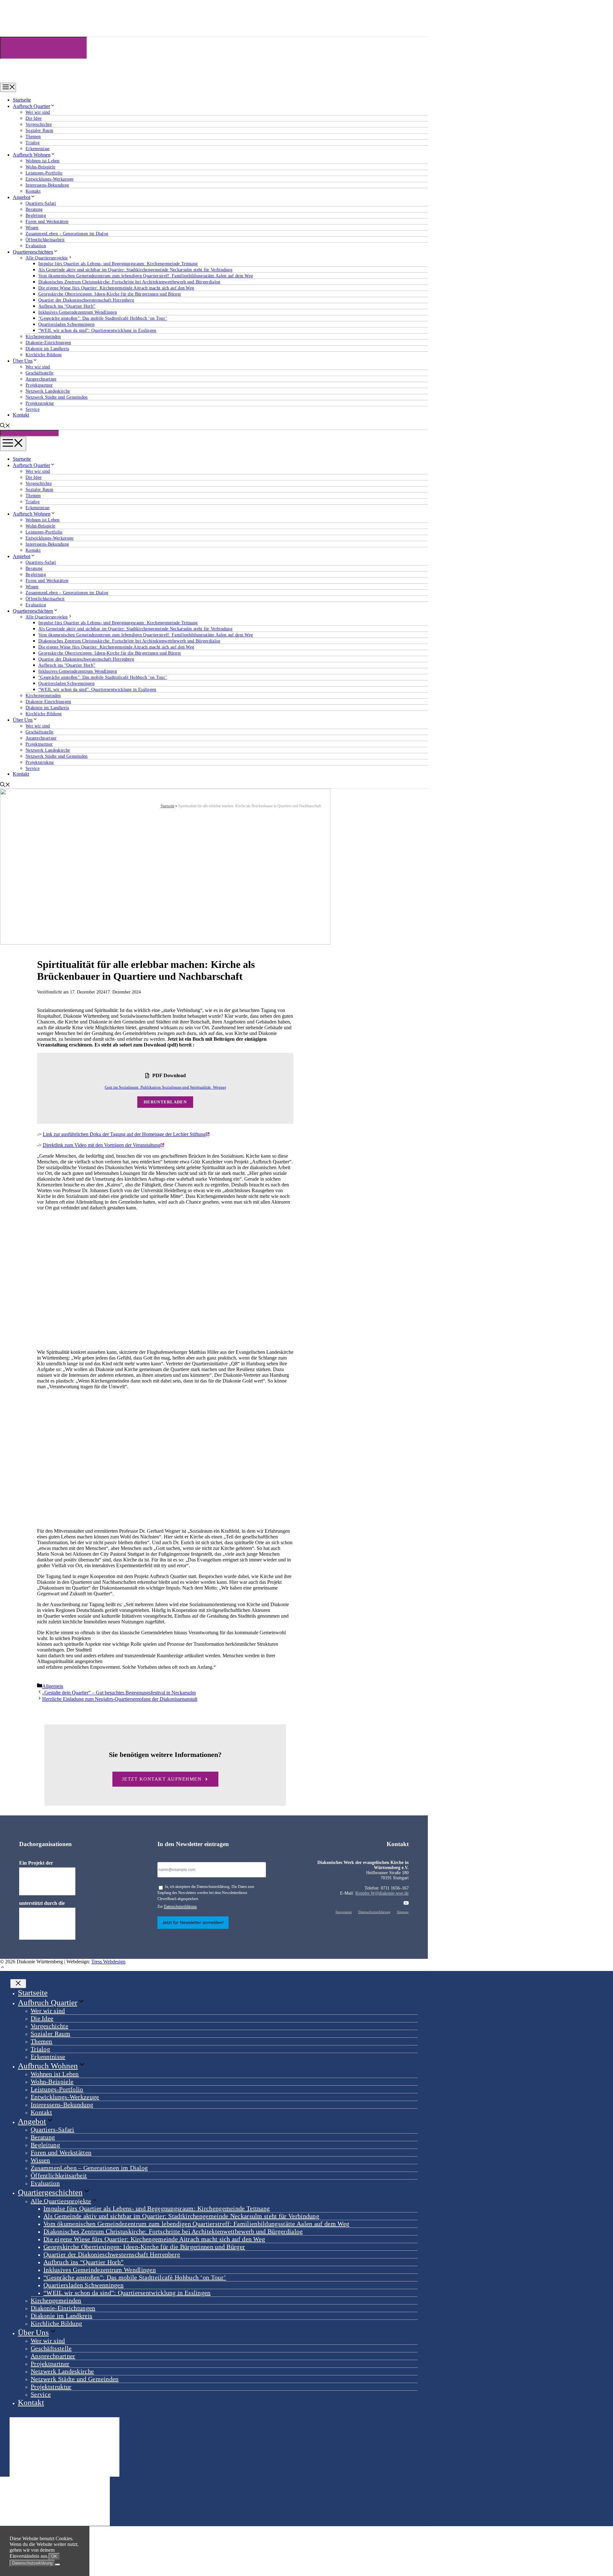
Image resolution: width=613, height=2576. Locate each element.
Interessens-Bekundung (47, 185)
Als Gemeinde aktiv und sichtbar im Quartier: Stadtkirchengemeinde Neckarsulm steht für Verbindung (135, 270)
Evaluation (36, 246)
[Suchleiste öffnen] (5, 426)
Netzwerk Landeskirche (48, 391)
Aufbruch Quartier (31, 106)
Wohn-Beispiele (40, 167)
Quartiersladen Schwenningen (66, 324)
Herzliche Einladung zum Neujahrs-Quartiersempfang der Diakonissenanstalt (120, 1699)
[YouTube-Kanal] (406, 1903)
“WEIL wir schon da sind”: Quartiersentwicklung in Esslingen (97, 330)
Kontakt (33, 191)
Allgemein (53, 1686)
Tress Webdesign (108, 1962)
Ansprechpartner (41, 379)
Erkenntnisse (38, 149)
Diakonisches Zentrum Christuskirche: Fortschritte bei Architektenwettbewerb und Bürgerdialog (129, 282)
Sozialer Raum (39, 130)
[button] (3, 1968)
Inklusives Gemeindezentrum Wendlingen (78, 312)
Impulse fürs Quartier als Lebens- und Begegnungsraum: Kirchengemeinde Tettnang (118, 264)
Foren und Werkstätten (47, 222)
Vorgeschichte (39, 124)
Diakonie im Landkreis (47, 349)
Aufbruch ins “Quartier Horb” (67, 306)
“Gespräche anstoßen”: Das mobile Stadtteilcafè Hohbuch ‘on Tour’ (103, 318)
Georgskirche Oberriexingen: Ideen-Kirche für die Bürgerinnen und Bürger (110, 294)
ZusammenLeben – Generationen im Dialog (67, 234)
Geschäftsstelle (40, 373)
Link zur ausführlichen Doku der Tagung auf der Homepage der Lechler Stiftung (124, 1134)
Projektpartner (39, 385)
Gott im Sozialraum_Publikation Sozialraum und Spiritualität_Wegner (165, 1087)
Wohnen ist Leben (43, 161)
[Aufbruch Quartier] (33, 80)
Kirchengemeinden (43, 337)
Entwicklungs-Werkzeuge (50, 179)
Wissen (32, 228)
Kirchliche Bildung (44, 355)
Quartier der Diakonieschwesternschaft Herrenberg (86, 300)
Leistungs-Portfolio (44, 173)
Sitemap (403, 1912)
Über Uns (23, 361)
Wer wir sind (38, 112)
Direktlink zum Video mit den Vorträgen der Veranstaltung (102, 1145)
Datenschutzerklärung (180, 1906)
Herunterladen (165, 1102)
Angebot (22, 197)
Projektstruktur (40, 403)
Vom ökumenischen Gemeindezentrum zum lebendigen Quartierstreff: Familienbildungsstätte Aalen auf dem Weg (146, 276)
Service (33, 409)
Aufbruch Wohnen (32, 155)
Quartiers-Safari (41, 203)
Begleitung (36, 215)
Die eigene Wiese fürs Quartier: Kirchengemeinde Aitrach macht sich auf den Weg (116, 288)
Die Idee (34, 118)
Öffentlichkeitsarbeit (45, 240)
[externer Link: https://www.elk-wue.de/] (47, 1924)
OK (54, 2556)
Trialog (33, 143)
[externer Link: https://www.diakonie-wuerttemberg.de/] (47, 1881)
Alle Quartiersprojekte (47, 258)
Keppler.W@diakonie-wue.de (382, 1893)
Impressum (344, 1912)
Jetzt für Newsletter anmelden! (193, 1922)
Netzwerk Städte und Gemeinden (57, 397)
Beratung (34, 209)
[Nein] (57, 2564)
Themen (33, 137)
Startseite (22, 100)
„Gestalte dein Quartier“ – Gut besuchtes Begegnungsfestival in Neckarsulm (119, 1693)
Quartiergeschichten (33, 252)
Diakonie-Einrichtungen (48, 343)
